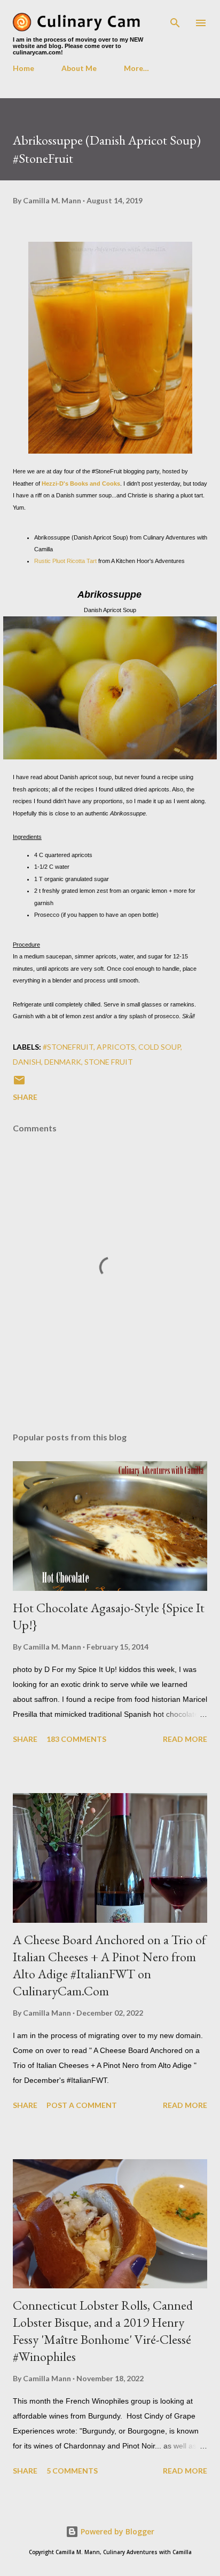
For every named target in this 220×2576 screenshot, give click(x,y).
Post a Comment (82, 2105)
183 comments (76, 1739)
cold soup (159, 1047)
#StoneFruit (68, 1047)
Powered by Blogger (116, 2531)
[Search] (175, 19)
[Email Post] (19, 1084)
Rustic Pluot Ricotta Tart (65, 561)
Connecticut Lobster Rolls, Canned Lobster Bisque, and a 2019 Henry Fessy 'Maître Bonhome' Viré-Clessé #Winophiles (103, 2331)
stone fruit (109, 1062)
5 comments (72, 2471)
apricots (116, 1047)
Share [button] (25, 1097)
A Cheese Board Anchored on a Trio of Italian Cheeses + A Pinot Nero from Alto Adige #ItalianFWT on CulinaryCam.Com (109, 1965)
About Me (79, 68)
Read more (185, 1739)
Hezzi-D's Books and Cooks (81, 484)
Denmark (63, 1062)
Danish (27, 1062)
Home (23, 68)
